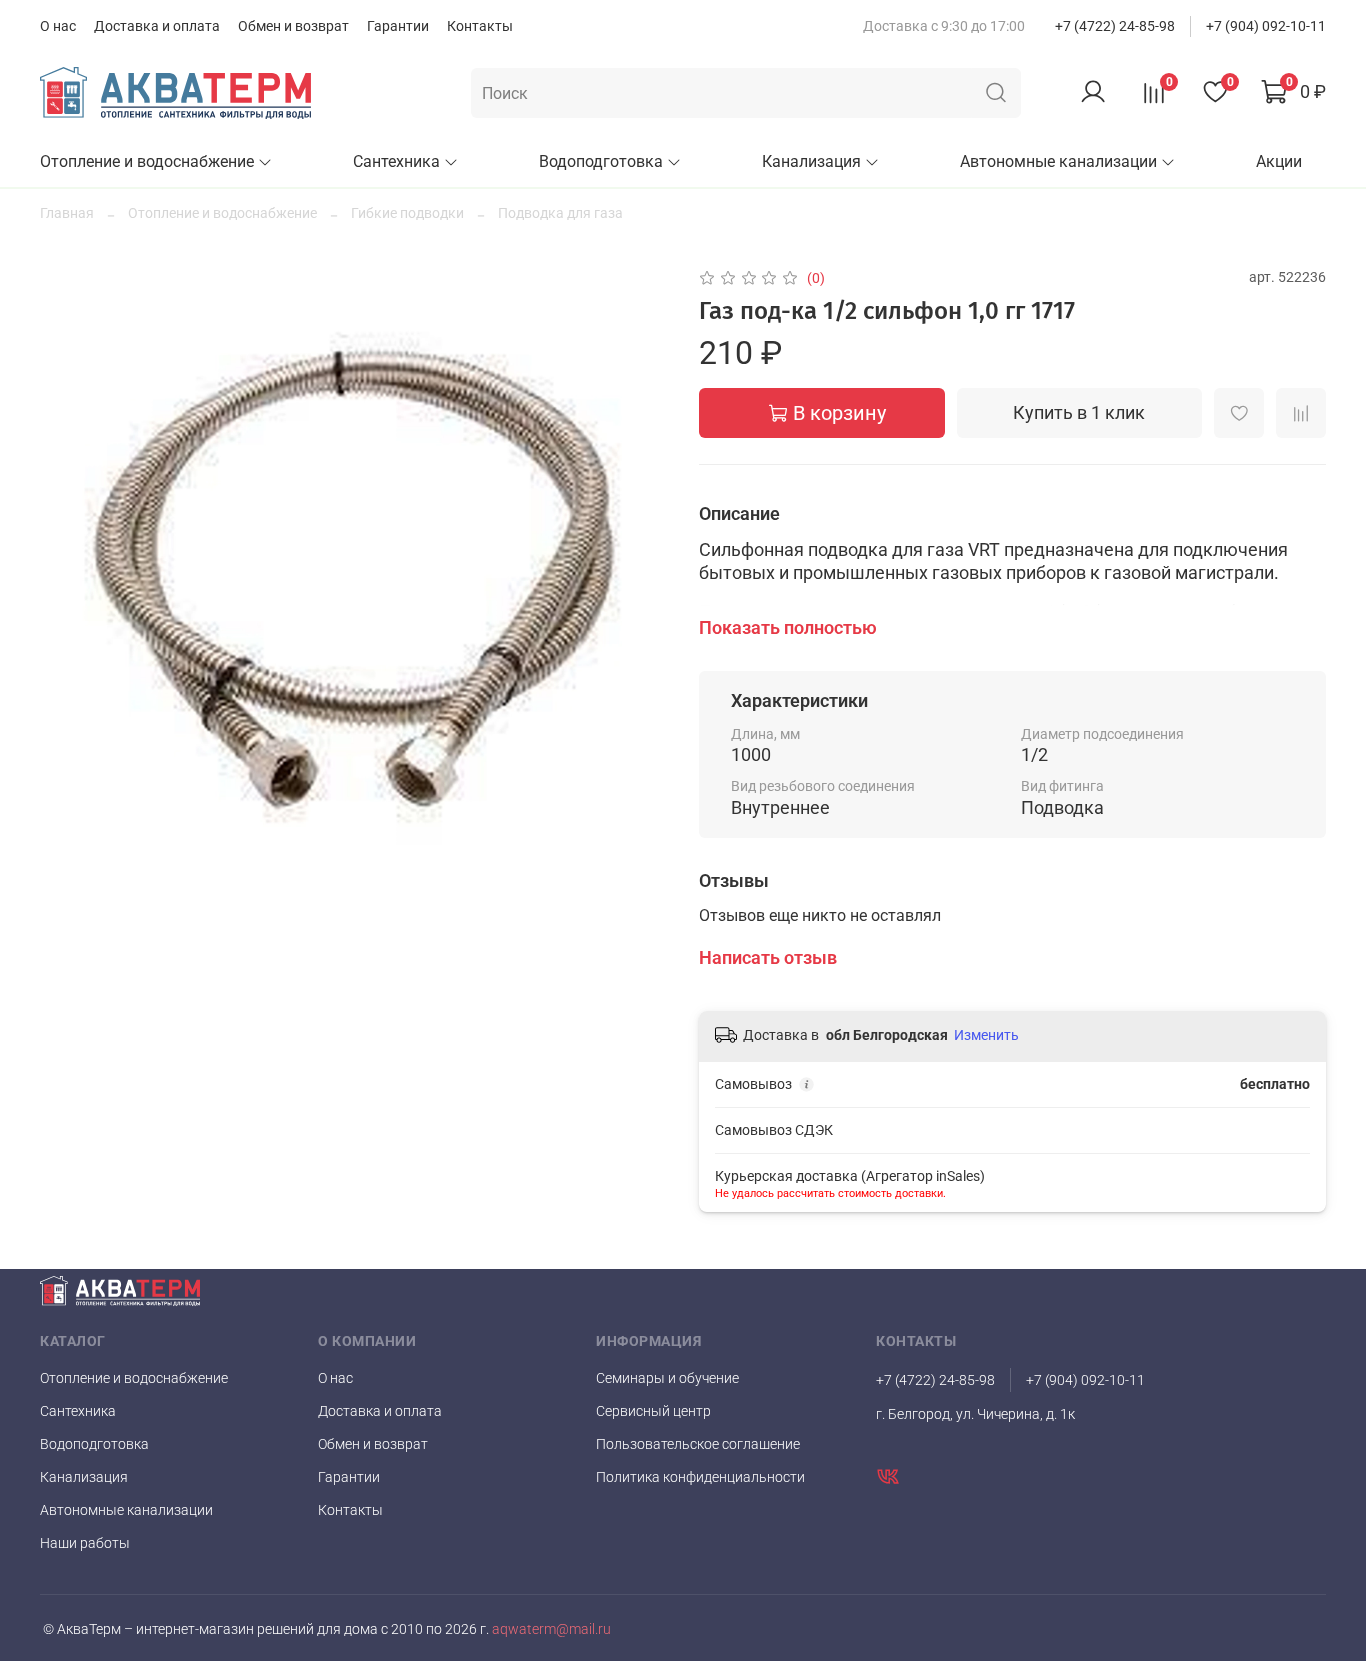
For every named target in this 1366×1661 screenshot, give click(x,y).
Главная (67, 213)
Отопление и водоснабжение (147, 161)
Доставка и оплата (157, 26)
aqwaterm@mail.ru (550, 1629)
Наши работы (85, 1543)
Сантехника (396, 161)
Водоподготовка (601, 161)
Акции (1279, 161)
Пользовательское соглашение (698, 1444)
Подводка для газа (560, 213)
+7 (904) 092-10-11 (1266, 26)
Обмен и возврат (293, 26)
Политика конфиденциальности (700, 1477)
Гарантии (398, 26)
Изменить (986, 1035)
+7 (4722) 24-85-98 (1115, 26)
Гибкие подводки (407, 213)
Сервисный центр (653, 1411)
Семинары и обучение (667, 1378)
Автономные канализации (1058, 161)
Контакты (480, 26)
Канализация (811, 161)
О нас (58, 26)
